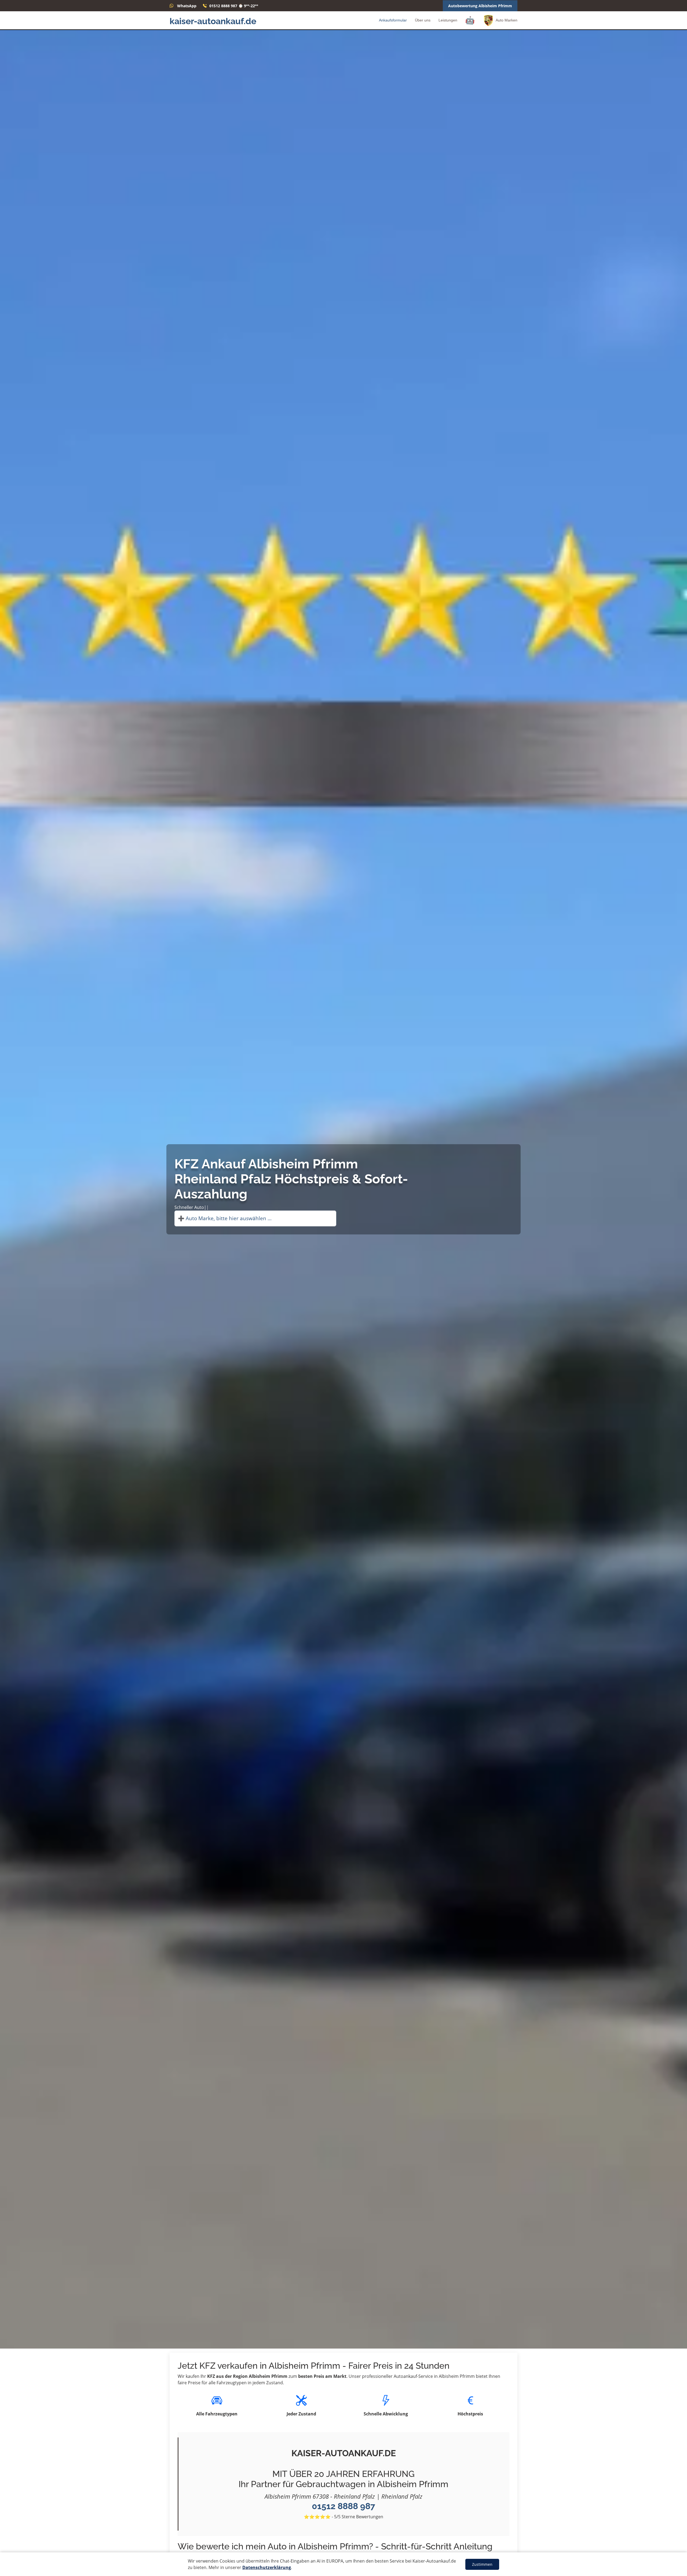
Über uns (423, 20)
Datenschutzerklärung (267, 2567)
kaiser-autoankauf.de (213, 21)
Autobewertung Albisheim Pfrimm (480, 6)
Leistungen (448, 20)
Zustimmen (482, 2564)
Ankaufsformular (393, 20)
